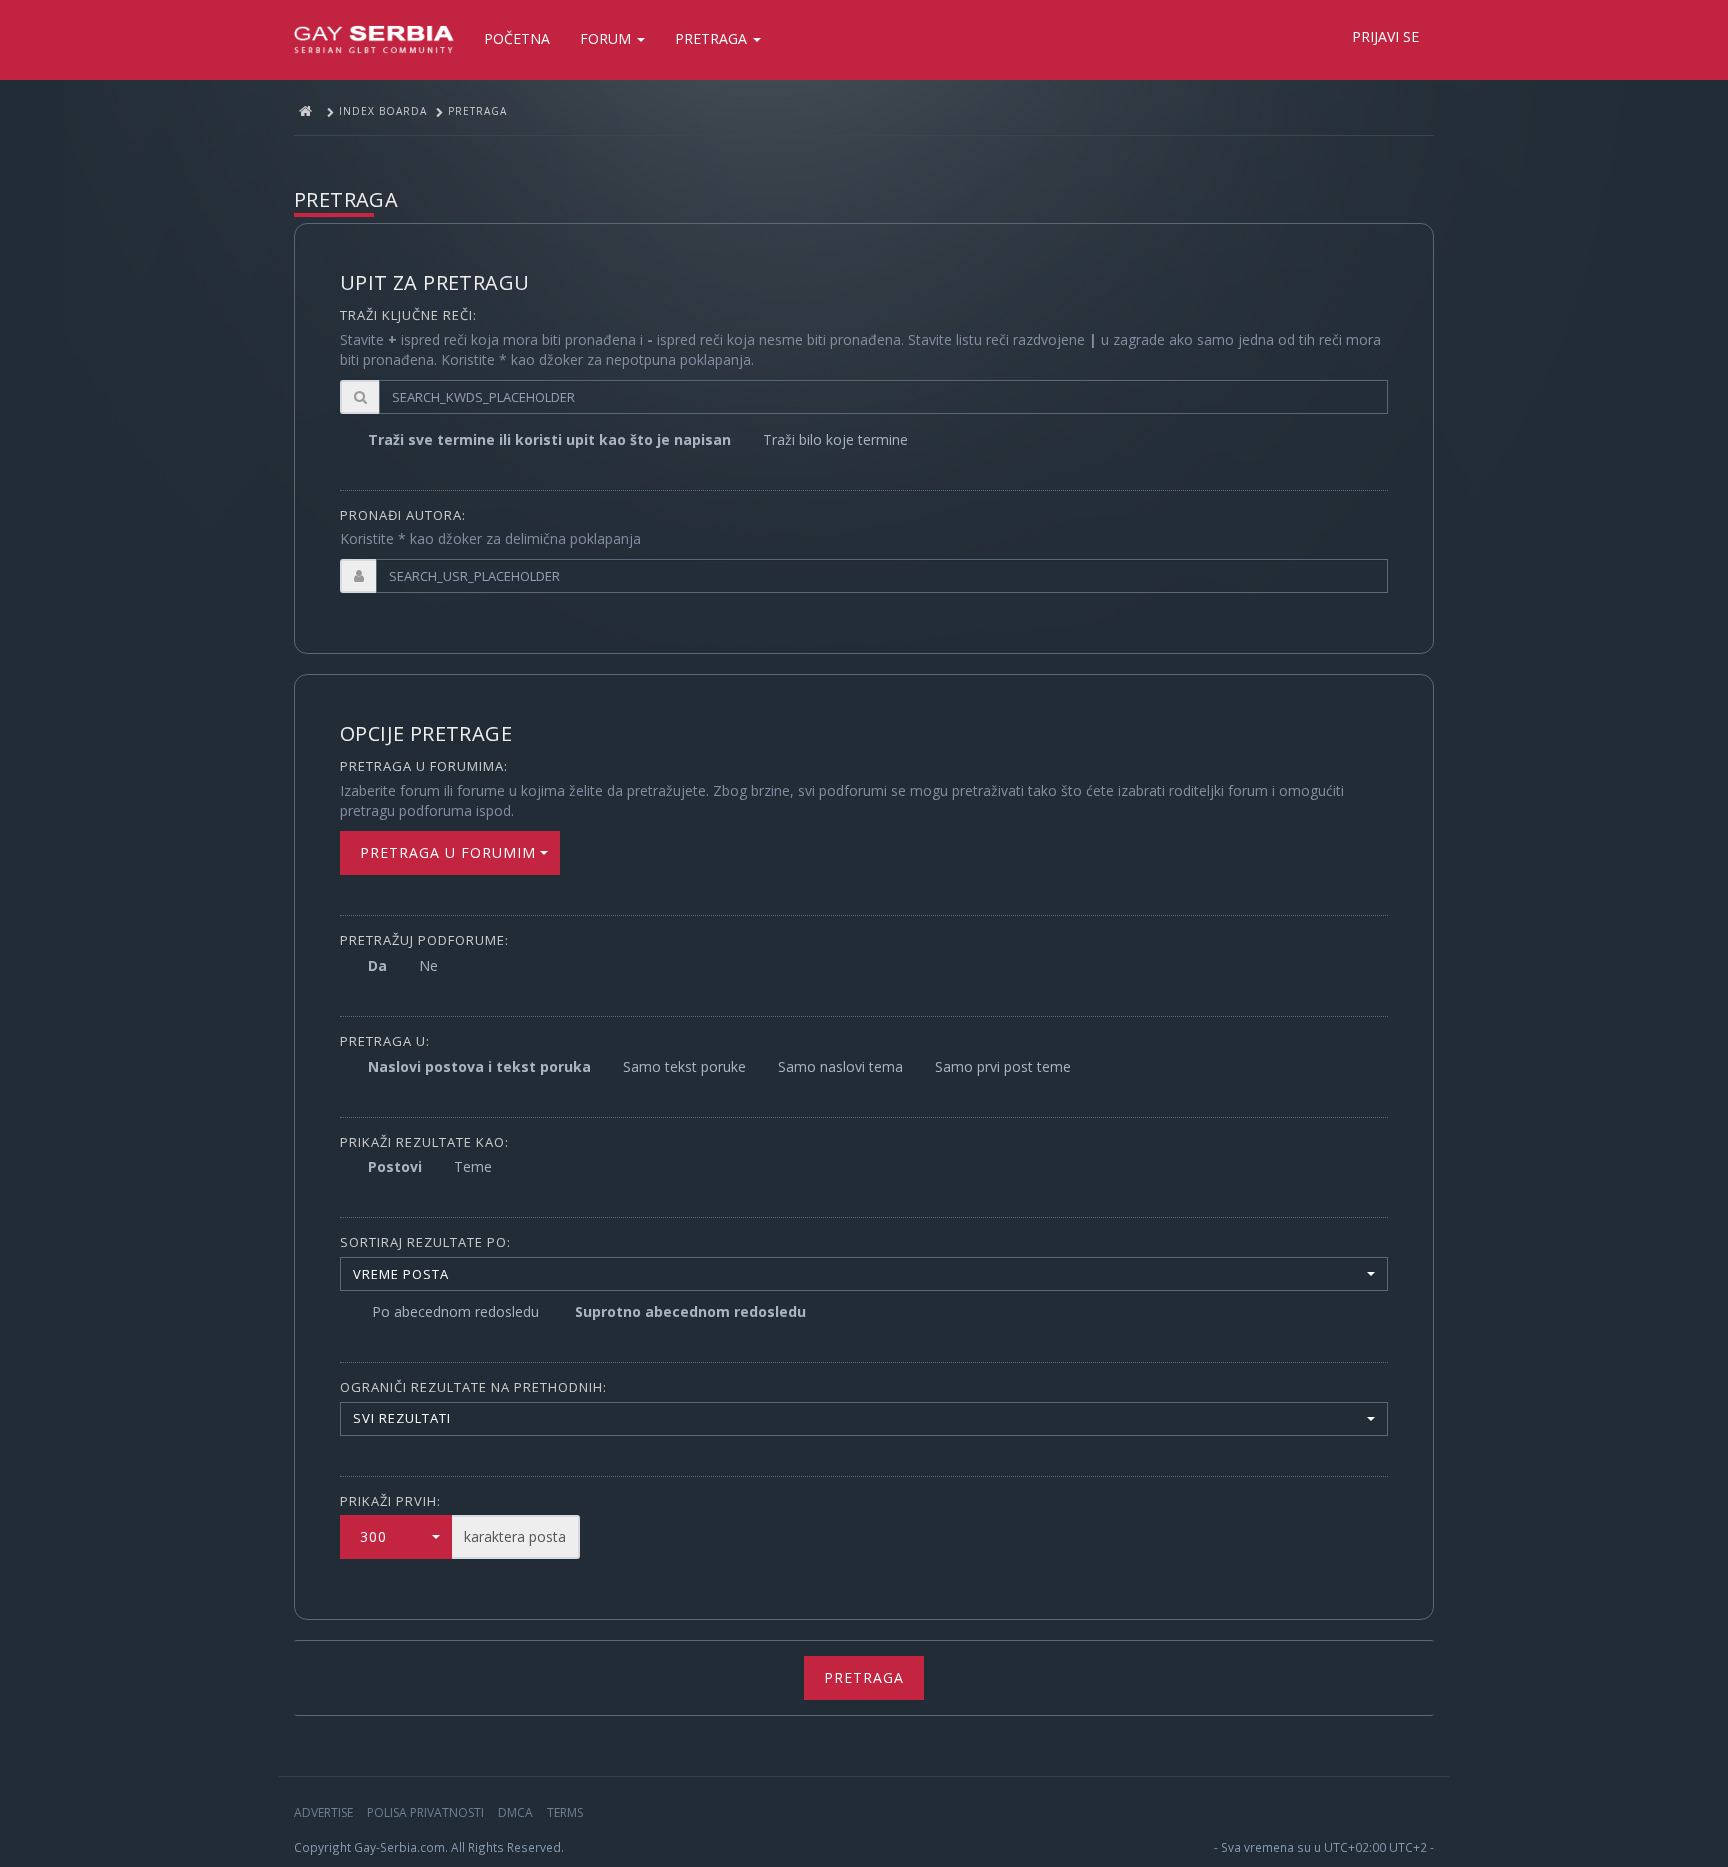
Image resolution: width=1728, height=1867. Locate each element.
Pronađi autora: (403, 515)
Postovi (395, 1166)
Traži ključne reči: (408, 315)
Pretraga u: (385, 1041)
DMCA (515, 1812)
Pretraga (713, 38)
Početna (517, 38)
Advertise (323, 1812)
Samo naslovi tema (840, 1066)
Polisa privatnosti (425, 1812)
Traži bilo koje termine (835, 439)
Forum (607, 38)
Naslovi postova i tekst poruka (479, 1066)
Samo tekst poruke (684, 1066)
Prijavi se (1385, 36)
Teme (473, 1166)
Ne (428, 965)
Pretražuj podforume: (424, 940)
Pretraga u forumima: (424, 766)
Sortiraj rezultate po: (425, 1242)
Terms (565, 1812)
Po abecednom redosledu (455, 1311)
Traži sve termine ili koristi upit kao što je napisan (549, 439)
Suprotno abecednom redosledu (690, 1311)
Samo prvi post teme (1003, 1066)
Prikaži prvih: (390, 1501)
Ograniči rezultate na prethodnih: (473, 1387)
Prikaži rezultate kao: (424, 1142)
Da (377, 965)
